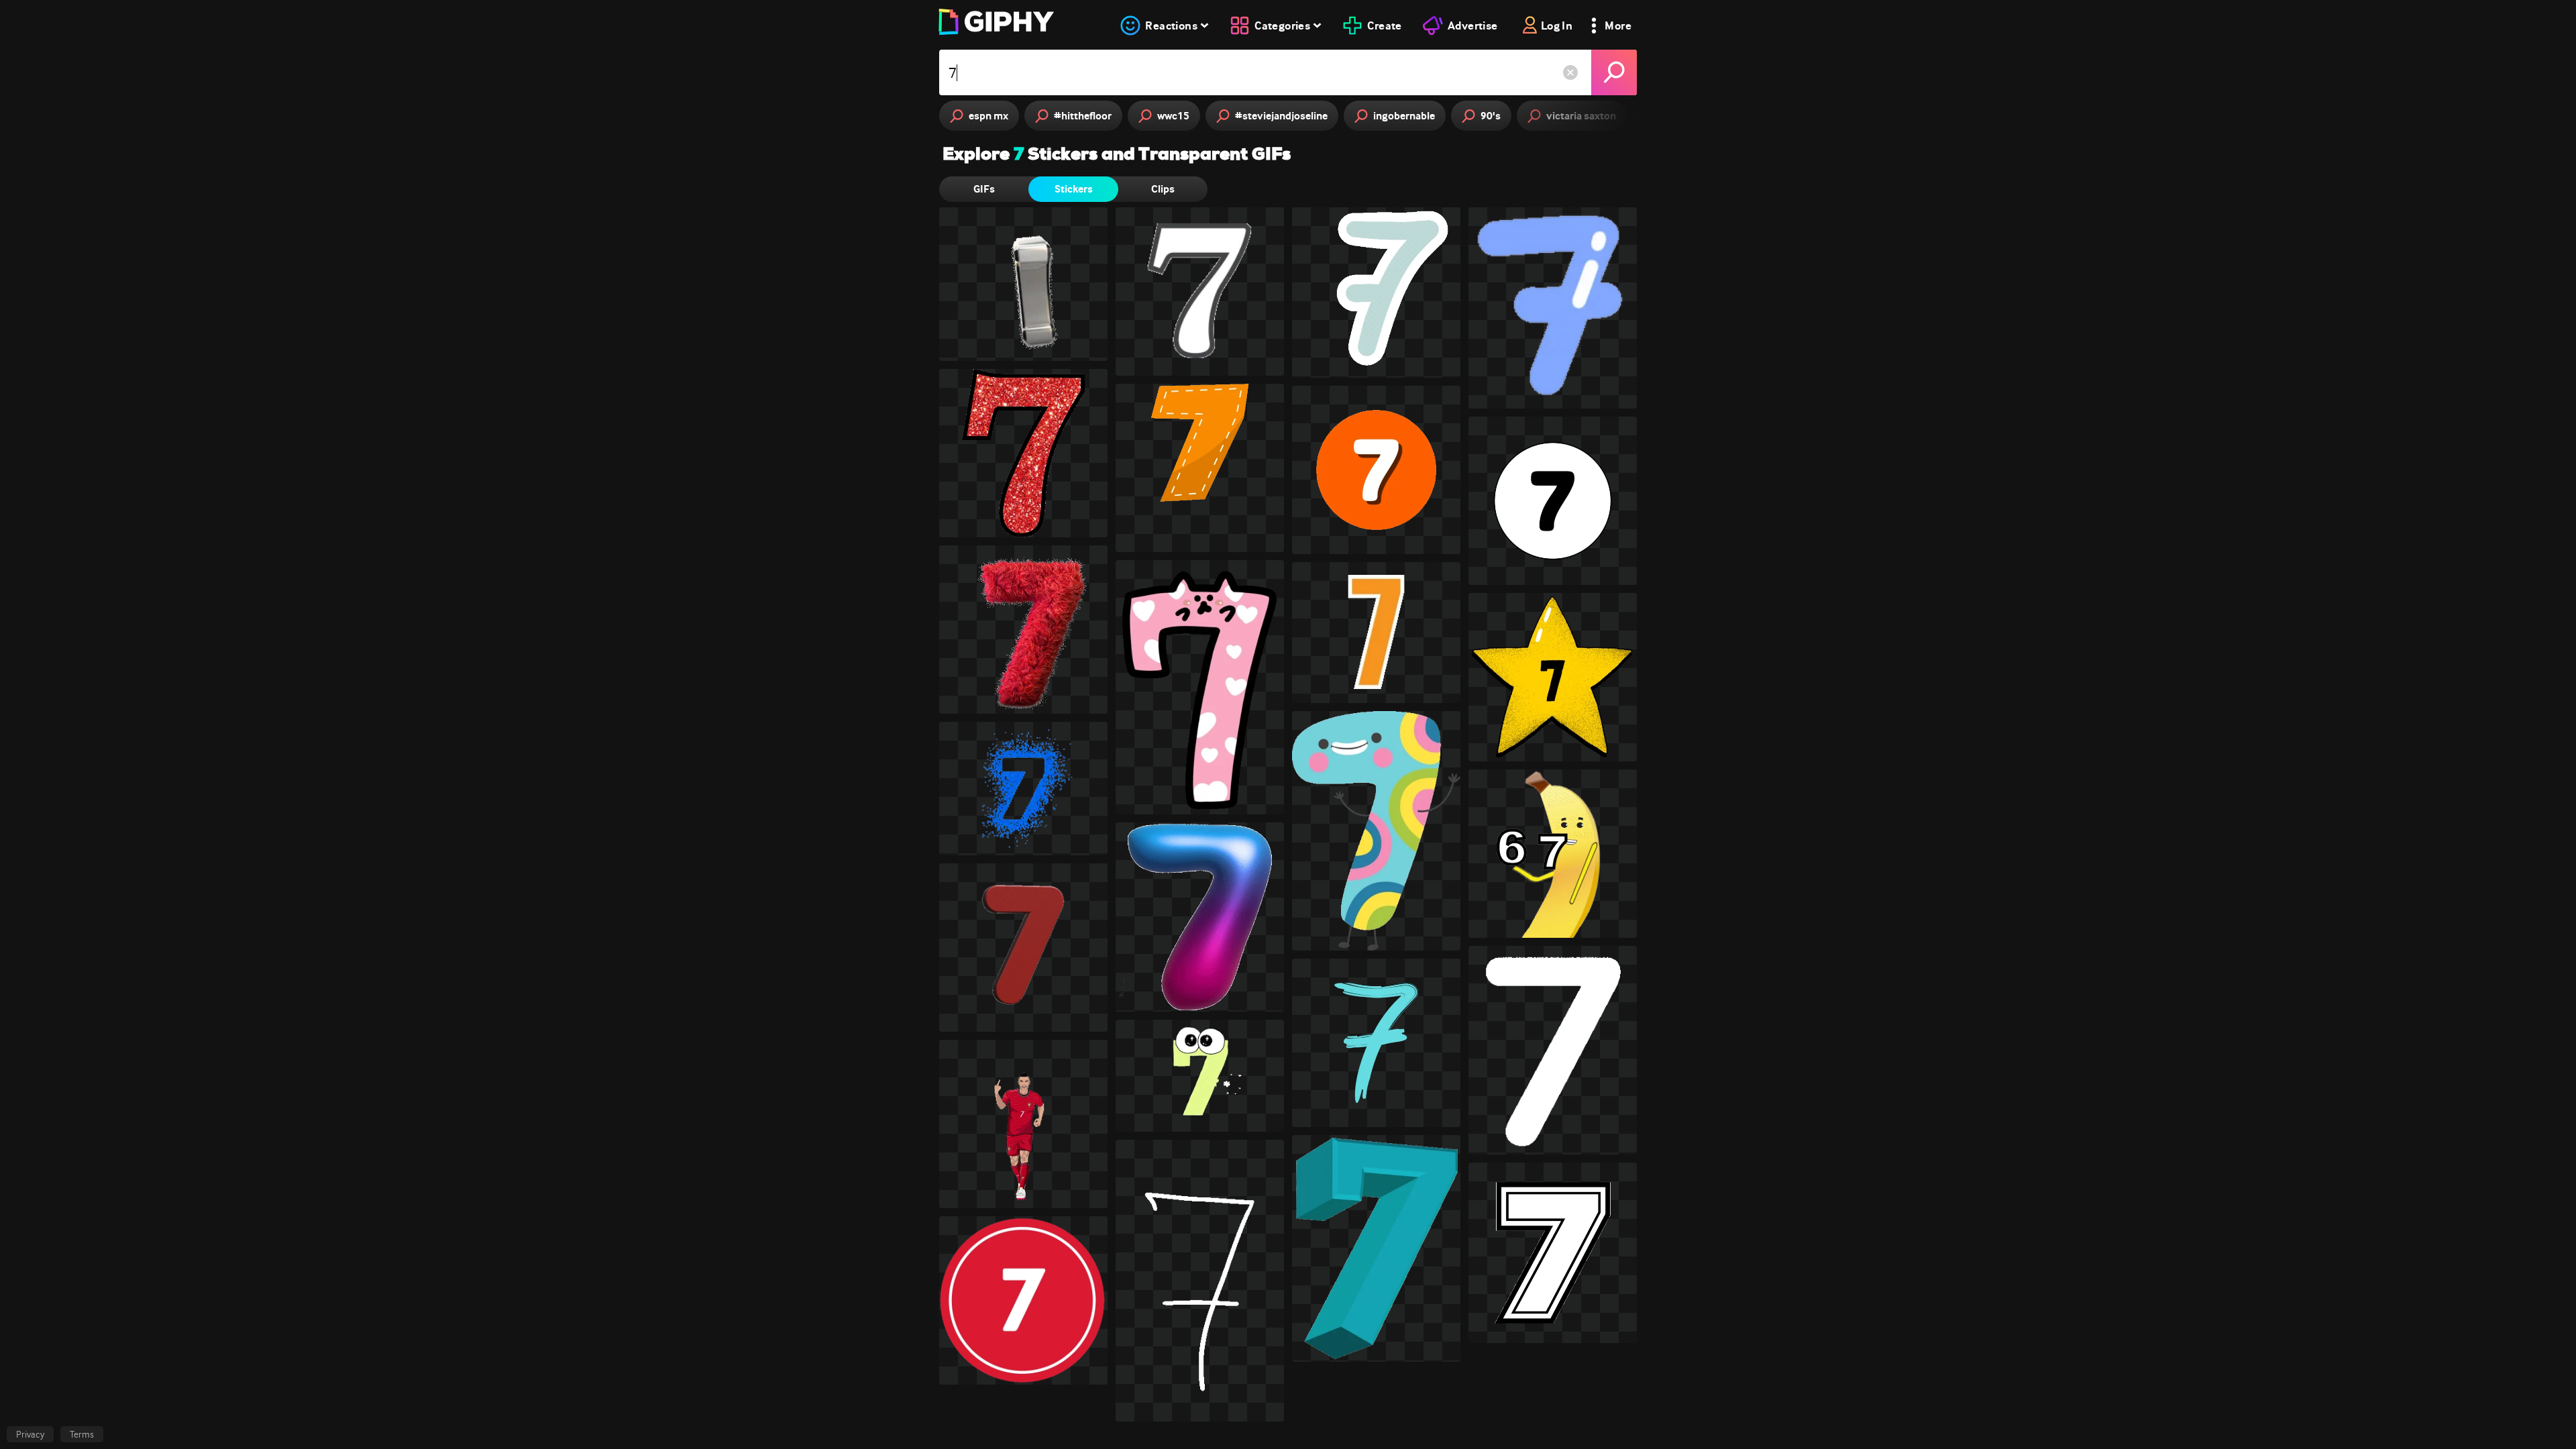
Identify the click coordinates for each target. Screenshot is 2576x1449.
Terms (82, 1434)
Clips (1163, 189)
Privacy (30, 1434)
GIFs (984, 189)
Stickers (1074, 189)
